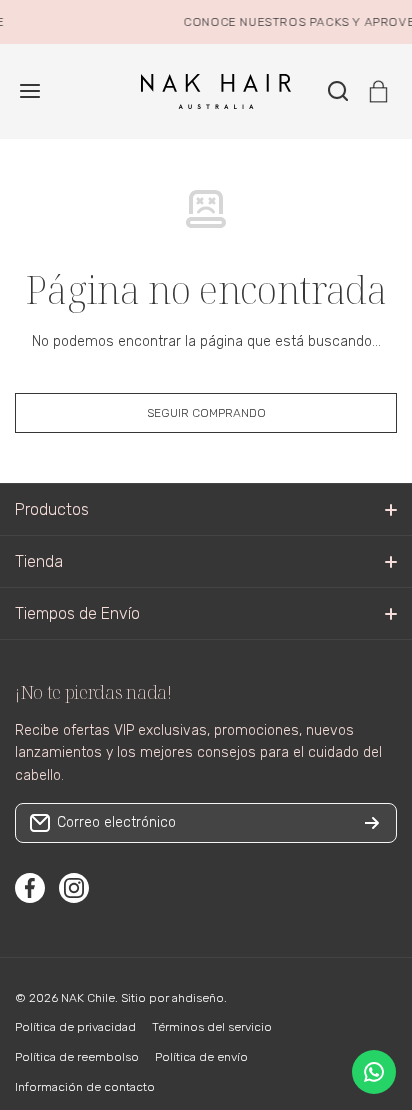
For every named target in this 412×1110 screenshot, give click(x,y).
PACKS (326, 22)
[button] (378, 91)
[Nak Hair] (206, 91)
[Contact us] (374, 1072)
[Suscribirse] (372, 823)
